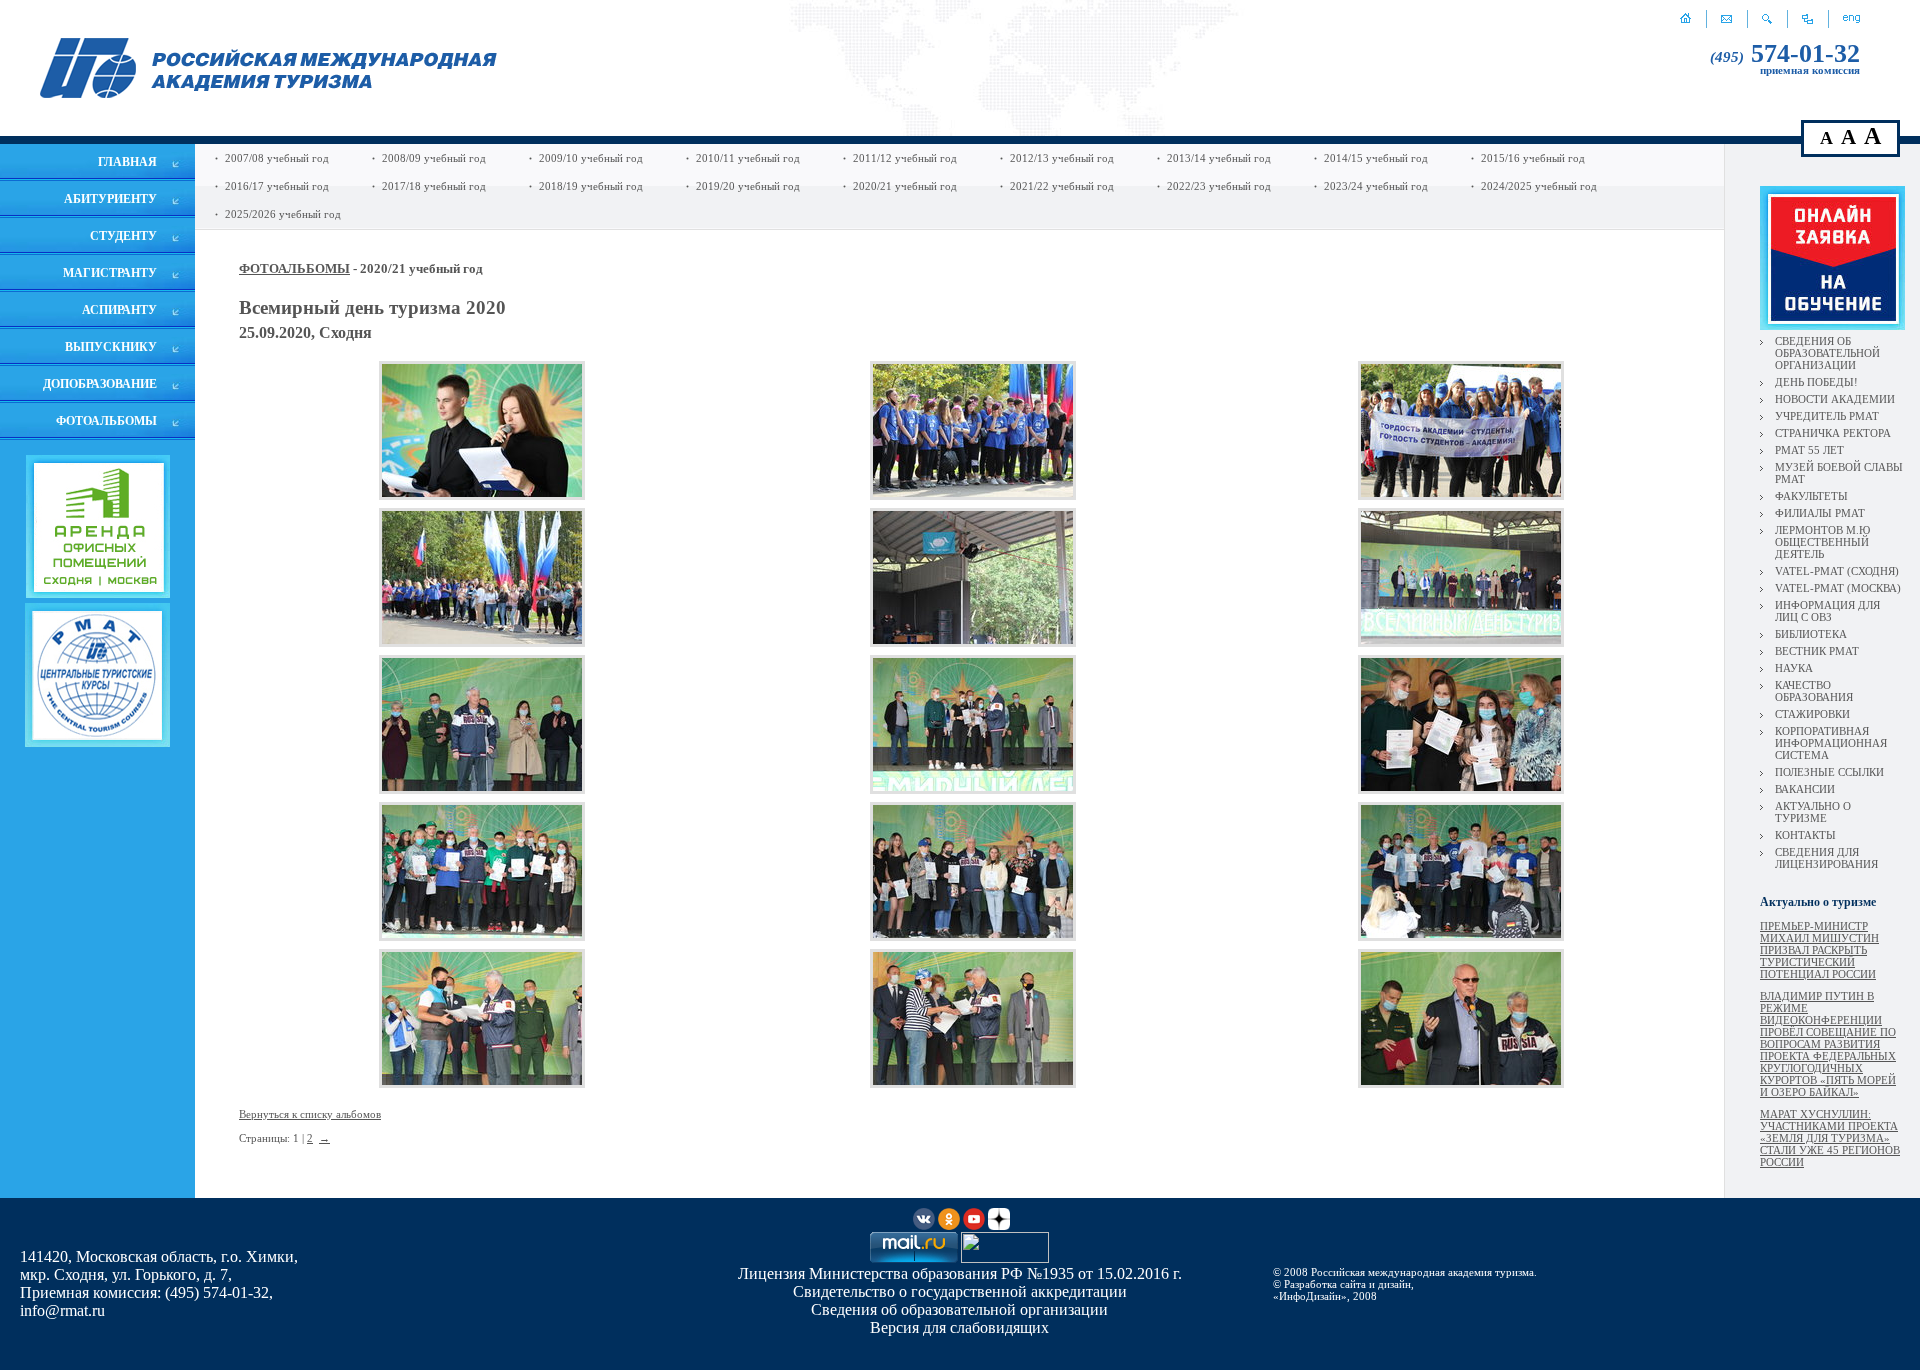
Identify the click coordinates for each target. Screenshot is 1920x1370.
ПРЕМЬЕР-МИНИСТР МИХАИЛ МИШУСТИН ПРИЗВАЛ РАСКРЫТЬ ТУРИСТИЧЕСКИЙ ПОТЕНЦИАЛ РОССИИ (1819, 950)
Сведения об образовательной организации (959, 1309)
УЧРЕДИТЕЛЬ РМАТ (1827, 416)
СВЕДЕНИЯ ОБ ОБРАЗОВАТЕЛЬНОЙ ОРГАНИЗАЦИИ (1827, 353)
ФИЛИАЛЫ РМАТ (1820, 513)
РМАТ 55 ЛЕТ (1809, 450)
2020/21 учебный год (905, 186)
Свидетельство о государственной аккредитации (960, 1291)
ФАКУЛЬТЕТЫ (1811, 496)
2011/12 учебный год (905, 158)
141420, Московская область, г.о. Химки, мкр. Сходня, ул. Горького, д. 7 (159, 1265)
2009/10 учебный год (591, 158)
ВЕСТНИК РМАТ (1817, 651)
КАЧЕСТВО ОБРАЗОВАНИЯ (1814, 691)
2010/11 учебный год (748, 158)
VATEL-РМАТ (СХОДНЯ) (1837, 571)
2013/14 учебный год (1219, 158)
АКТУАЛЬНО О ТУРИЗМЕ (1813, 812)
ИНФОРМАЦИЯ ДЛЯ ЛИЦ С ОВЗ (1827, 611)
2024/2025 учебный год (1539, 186)
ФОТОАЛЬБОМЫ (294, 269)
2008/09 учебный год (434, 158)
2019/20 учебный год (748, 186)
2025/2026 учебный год (283, 214)
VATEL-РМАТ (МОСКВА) (1838, 588)
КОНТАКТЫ (1805, 835)
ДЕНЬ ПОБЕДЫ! (1816, 382)
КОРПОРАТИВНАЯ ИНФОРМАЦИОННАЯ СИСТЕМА (1831, 743)
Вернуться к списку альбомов (310, 1114)
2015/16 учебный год (1533, 158)
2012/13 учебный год (1062, 158)
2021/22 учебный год (1062, 186)
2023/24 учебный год (1376, 186)
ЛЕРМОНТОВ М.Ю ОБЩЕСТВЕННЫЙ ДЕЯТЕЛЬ (1822, 542)
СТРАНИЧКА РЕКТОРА (1833, 433)
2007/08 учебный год (277, 158)
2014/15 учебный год (1376, 158)
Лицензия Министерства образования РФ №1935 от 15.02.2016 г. (960, 1273)
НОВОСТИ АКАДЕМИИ (1835, 399)
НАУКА (1794, 668)
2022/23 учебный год (1219, 186)
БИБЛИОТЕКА (1811, 634)
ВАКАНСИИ (1805, 789)
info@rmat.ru (62, 1310)
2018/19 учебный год (591, 186)
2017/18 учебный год (434, 186)
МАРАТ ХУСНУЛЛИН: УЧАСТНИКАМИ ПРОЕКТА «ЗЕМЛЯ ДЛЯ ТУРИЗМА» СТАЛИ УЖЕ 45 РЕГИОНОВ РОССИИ (1830, 1138)
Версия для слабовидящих (959, 1327)
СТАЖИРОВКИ (1812, 714)
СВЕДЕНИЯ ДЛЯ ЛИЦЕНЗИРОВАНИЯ (1826, 858)
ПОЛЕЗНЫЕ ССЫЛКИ (1829, 772)
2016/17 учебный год (277, 186)
